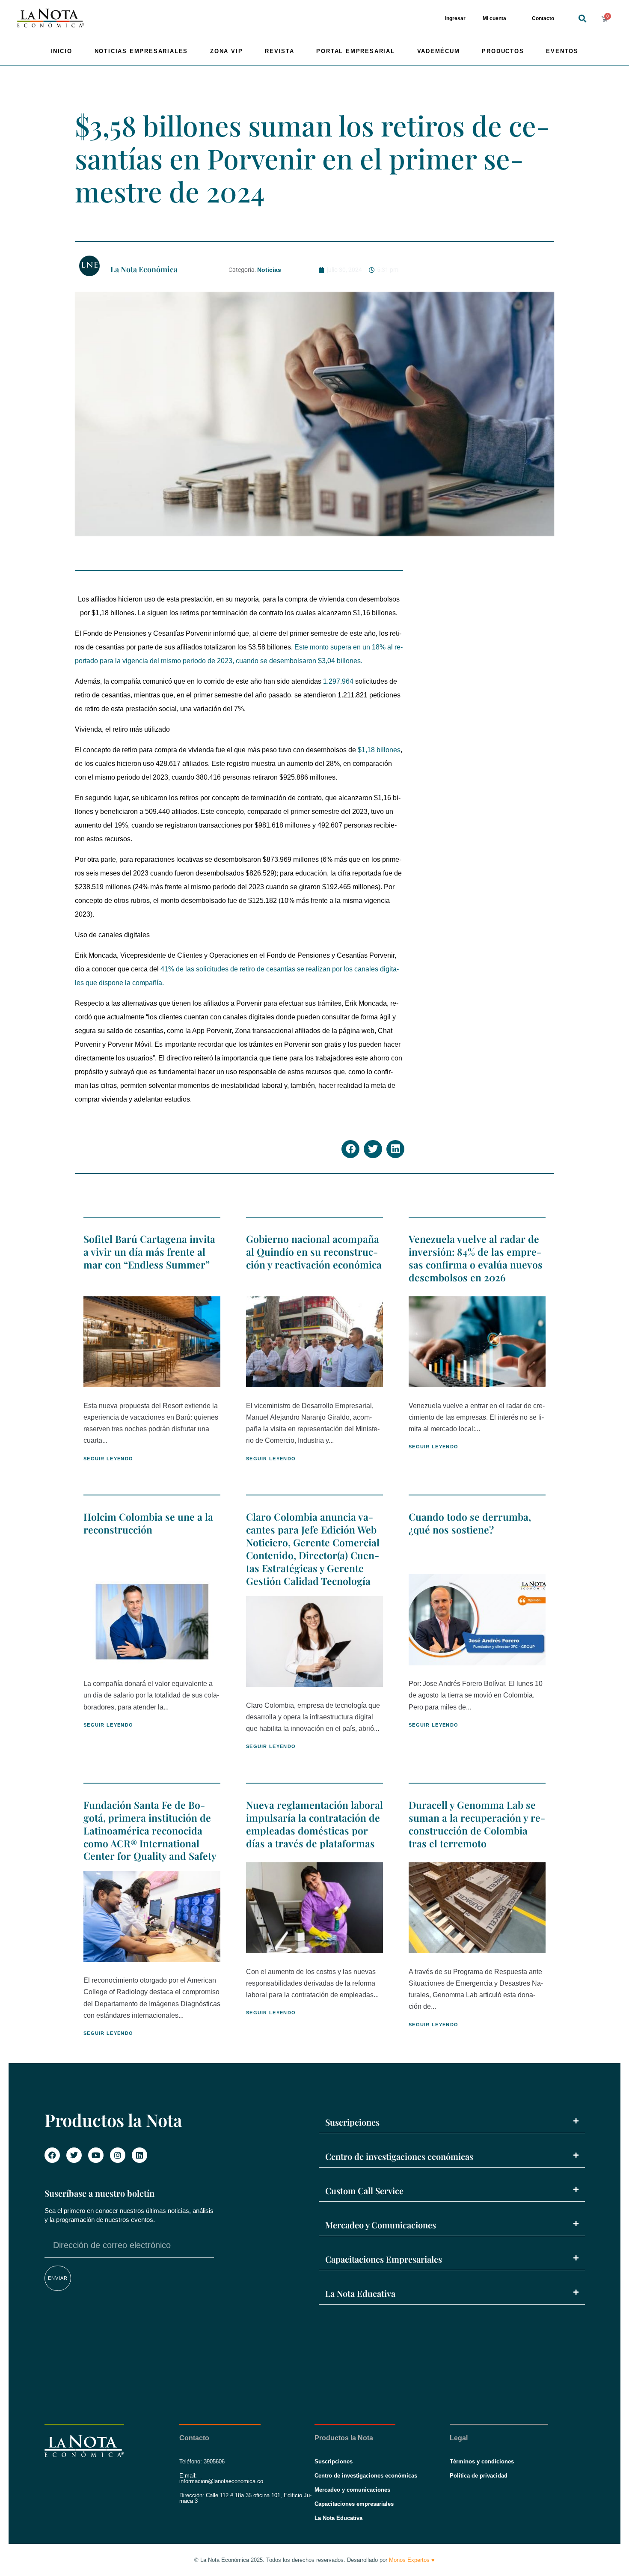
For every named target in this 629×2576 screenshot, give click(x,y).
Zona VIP (226, 51)
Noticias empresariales (141, 51)
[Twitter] (74, 2155)
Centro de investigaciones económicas (399, 2156)
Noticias (269, 270)
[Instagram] (118, 2155)
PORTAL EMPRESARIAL (355, 51)
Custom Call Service (364, 2190)
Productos (503, 51)
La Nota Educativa (360, 2293)
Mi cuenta (494, 18)
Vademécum (439, 51)
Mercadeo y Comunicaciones (381, 2225)
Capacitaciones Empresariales (384, 2259)
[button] (582, 19)
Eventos (562, 51)
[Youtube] (96, 2155)
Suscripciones (352, 2122)
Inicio (61, 51)
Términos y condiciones (482, 2461)
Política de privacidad (479, 2476)
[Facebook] (52, 2155)
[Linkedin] (139, 2155)
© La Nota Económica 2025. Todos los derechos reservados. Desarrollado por (314, 2560)
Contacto (543, 18)
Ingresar (455, 18)
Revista (280, 51)
